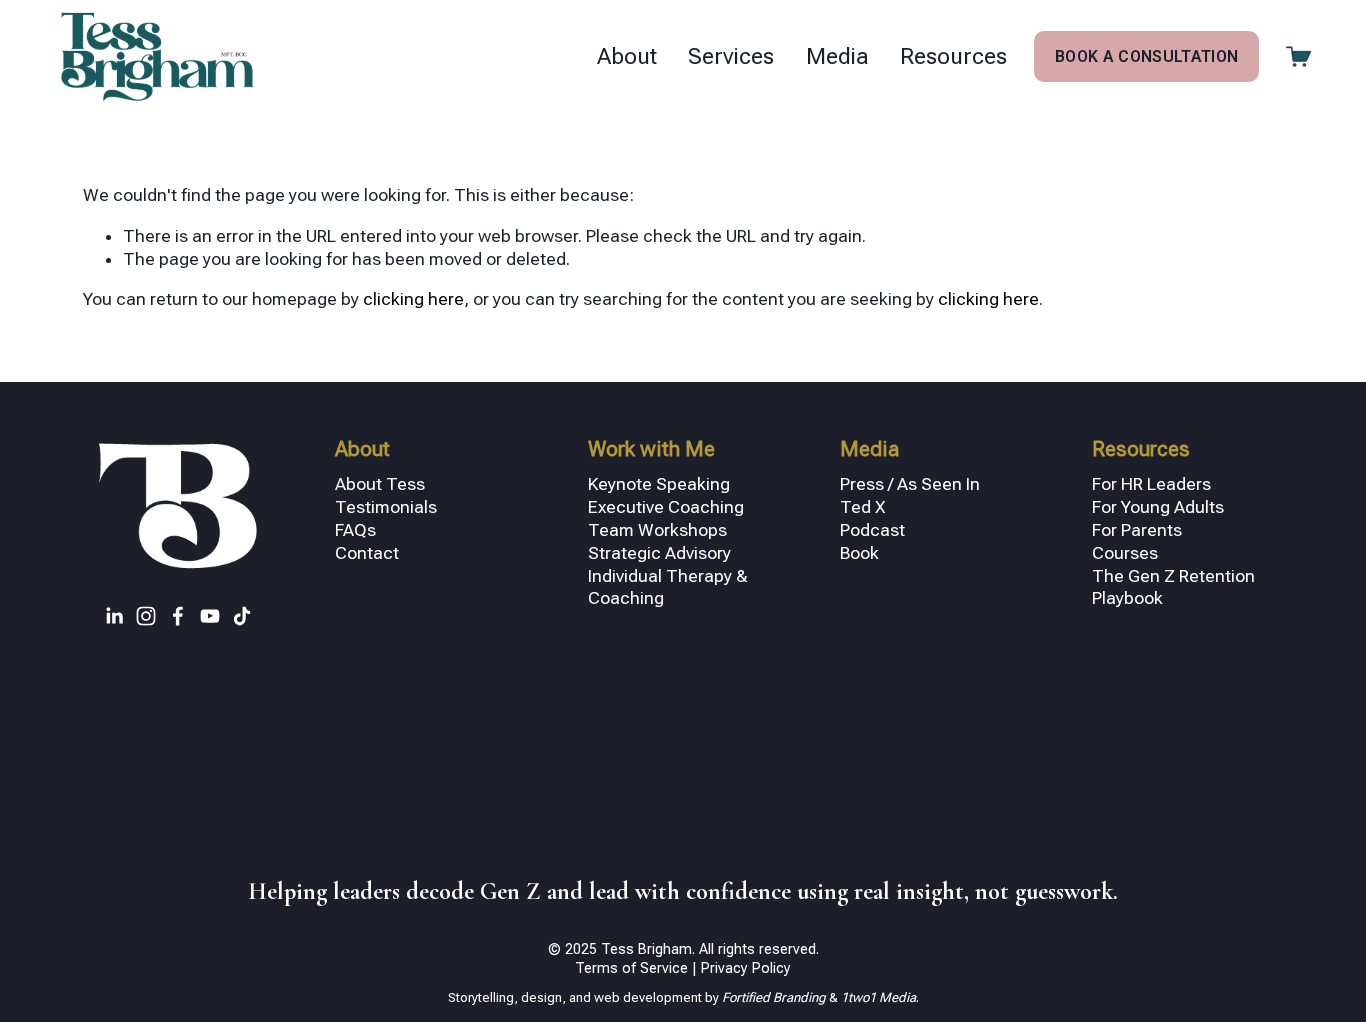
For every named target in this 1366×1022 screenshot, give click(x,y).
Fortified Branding (775, 997)
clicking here (413, 299)
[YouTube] (210, 616)
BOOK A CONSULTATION (1146, 56)
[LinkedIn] (114, 616)
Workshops (682, 530)
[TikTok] (242, 616)
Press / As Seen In (910, 484)
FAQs (355, 530)
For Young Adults (1158, 507)
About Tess (380, 484)
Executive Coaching (666, 507)
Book (859, 553)
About (627, 56)
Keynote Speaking (659, 484)
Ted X (863, 507)
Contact (367, 553)
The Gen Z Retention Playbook (1173, 587)
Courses (1125, 553)
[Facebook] (178, 616)
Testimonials (386, 507)
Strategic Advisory (659, 553)
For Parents (1137, 530)
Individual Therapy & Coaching (668, 587)
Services (731, 56)
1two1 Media (877, 997)
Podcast (872, 530)
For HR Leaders (1151, 484)
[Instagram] (146, 616)
